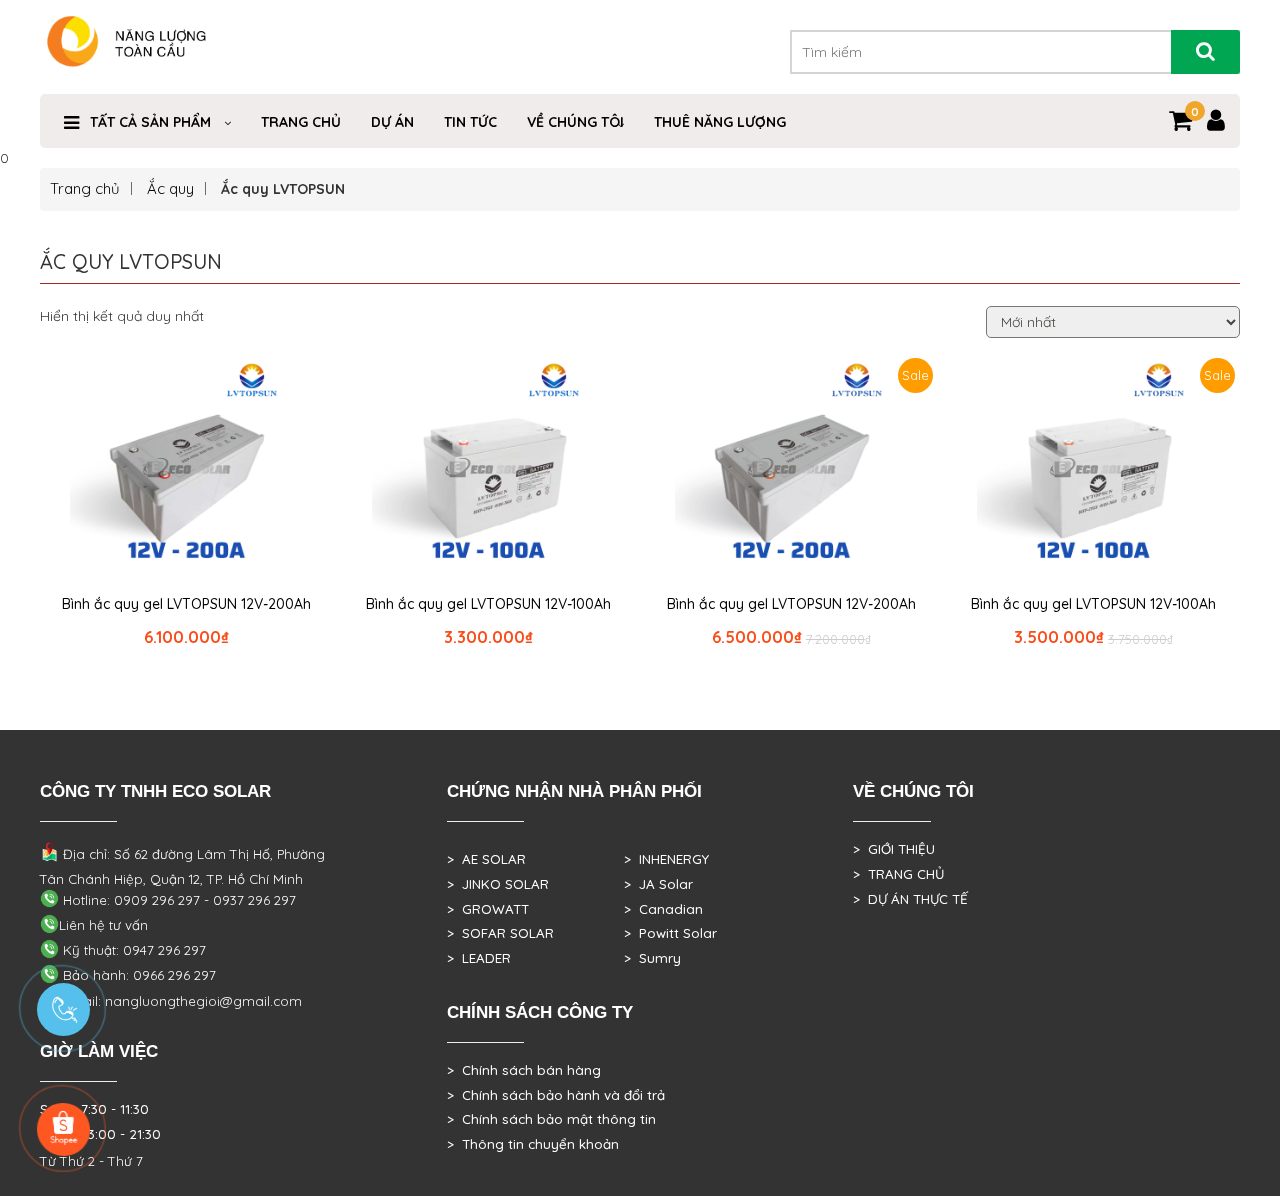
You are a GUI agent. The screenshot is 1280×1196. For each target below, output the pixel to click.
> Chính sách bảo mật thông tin (551, 1119)
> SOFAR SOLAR (500, 933)
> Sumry (652, 958)
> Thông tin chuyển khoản (533, 1144)
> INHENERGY (666, 859)
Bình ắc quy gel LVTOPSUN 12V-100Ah (488, 604)
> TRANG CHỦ (898, 874)
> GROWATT (488, 909)
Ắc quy (170, 188)
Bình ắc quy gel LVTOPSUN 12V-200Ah (186, 604)
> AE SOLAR (486, 859)
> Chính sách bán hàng (524, 1070)
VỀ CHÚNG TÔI (575, 122)
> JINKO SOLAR (498, 884)
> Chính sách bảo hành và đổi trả (556, 1095)
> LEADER (479, 958)
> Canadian (663, 909)
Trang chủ (85, 188)
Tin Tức (470, 122)
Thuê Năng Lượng (720, 122)
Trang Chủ (301, 122)
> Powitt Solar (670, 933)
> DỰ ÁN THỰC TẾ (910, 899)
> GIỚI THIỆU (894, 849)
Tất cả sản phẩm (150, 122)
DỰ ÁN (392, 122)
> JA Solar (658, 884)
